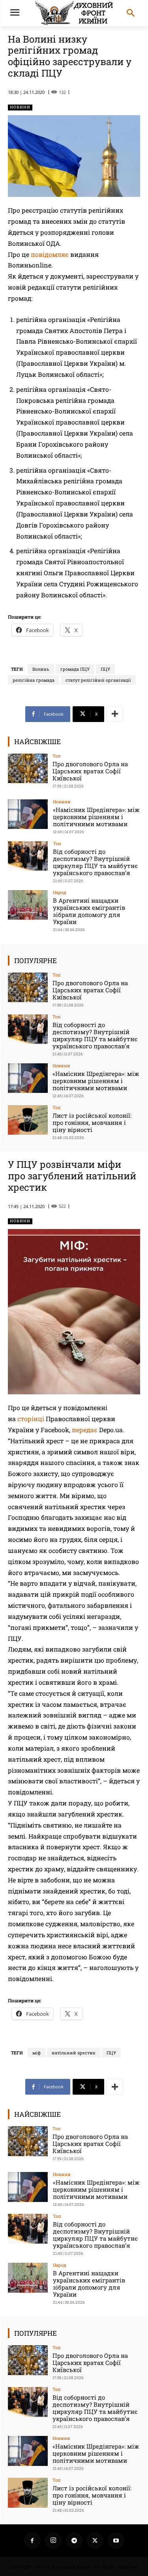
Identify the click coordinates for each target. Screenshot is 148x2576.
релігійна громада (34, 680)
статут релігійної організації (98, 680)
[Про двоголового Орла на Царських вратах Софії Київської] (28, 768)
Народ (60, 892)
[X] (95, 2540)
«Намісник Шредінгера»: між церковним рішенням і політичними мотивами (96, 817)
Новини (20, 107)
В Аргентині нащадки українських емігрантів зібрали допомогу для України (89, 911)
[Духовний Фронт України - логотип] (74, 13)
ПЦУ (105, 669)
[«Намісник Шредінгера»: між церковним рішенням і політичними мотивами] (28, 814)
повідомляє (50, 254)
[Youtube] (116, 2540)
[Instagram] (53, 2540)
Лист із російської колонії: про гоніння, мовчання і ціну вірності (92, 1122)
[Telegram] (74, 2540)
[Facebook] (32, 2540)
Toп (57, 756)
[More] (115, 714)
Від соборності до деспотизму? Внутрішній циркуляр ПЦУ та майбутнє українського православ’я (95, 862)
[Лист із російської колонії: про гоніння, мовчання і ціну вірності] (28, 1120)
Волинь (41, 669)
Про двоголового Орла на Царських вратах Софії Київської (90, 771)
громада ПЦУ (75, 669)
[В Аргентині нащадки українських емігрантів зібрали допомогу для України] (28, 905)
